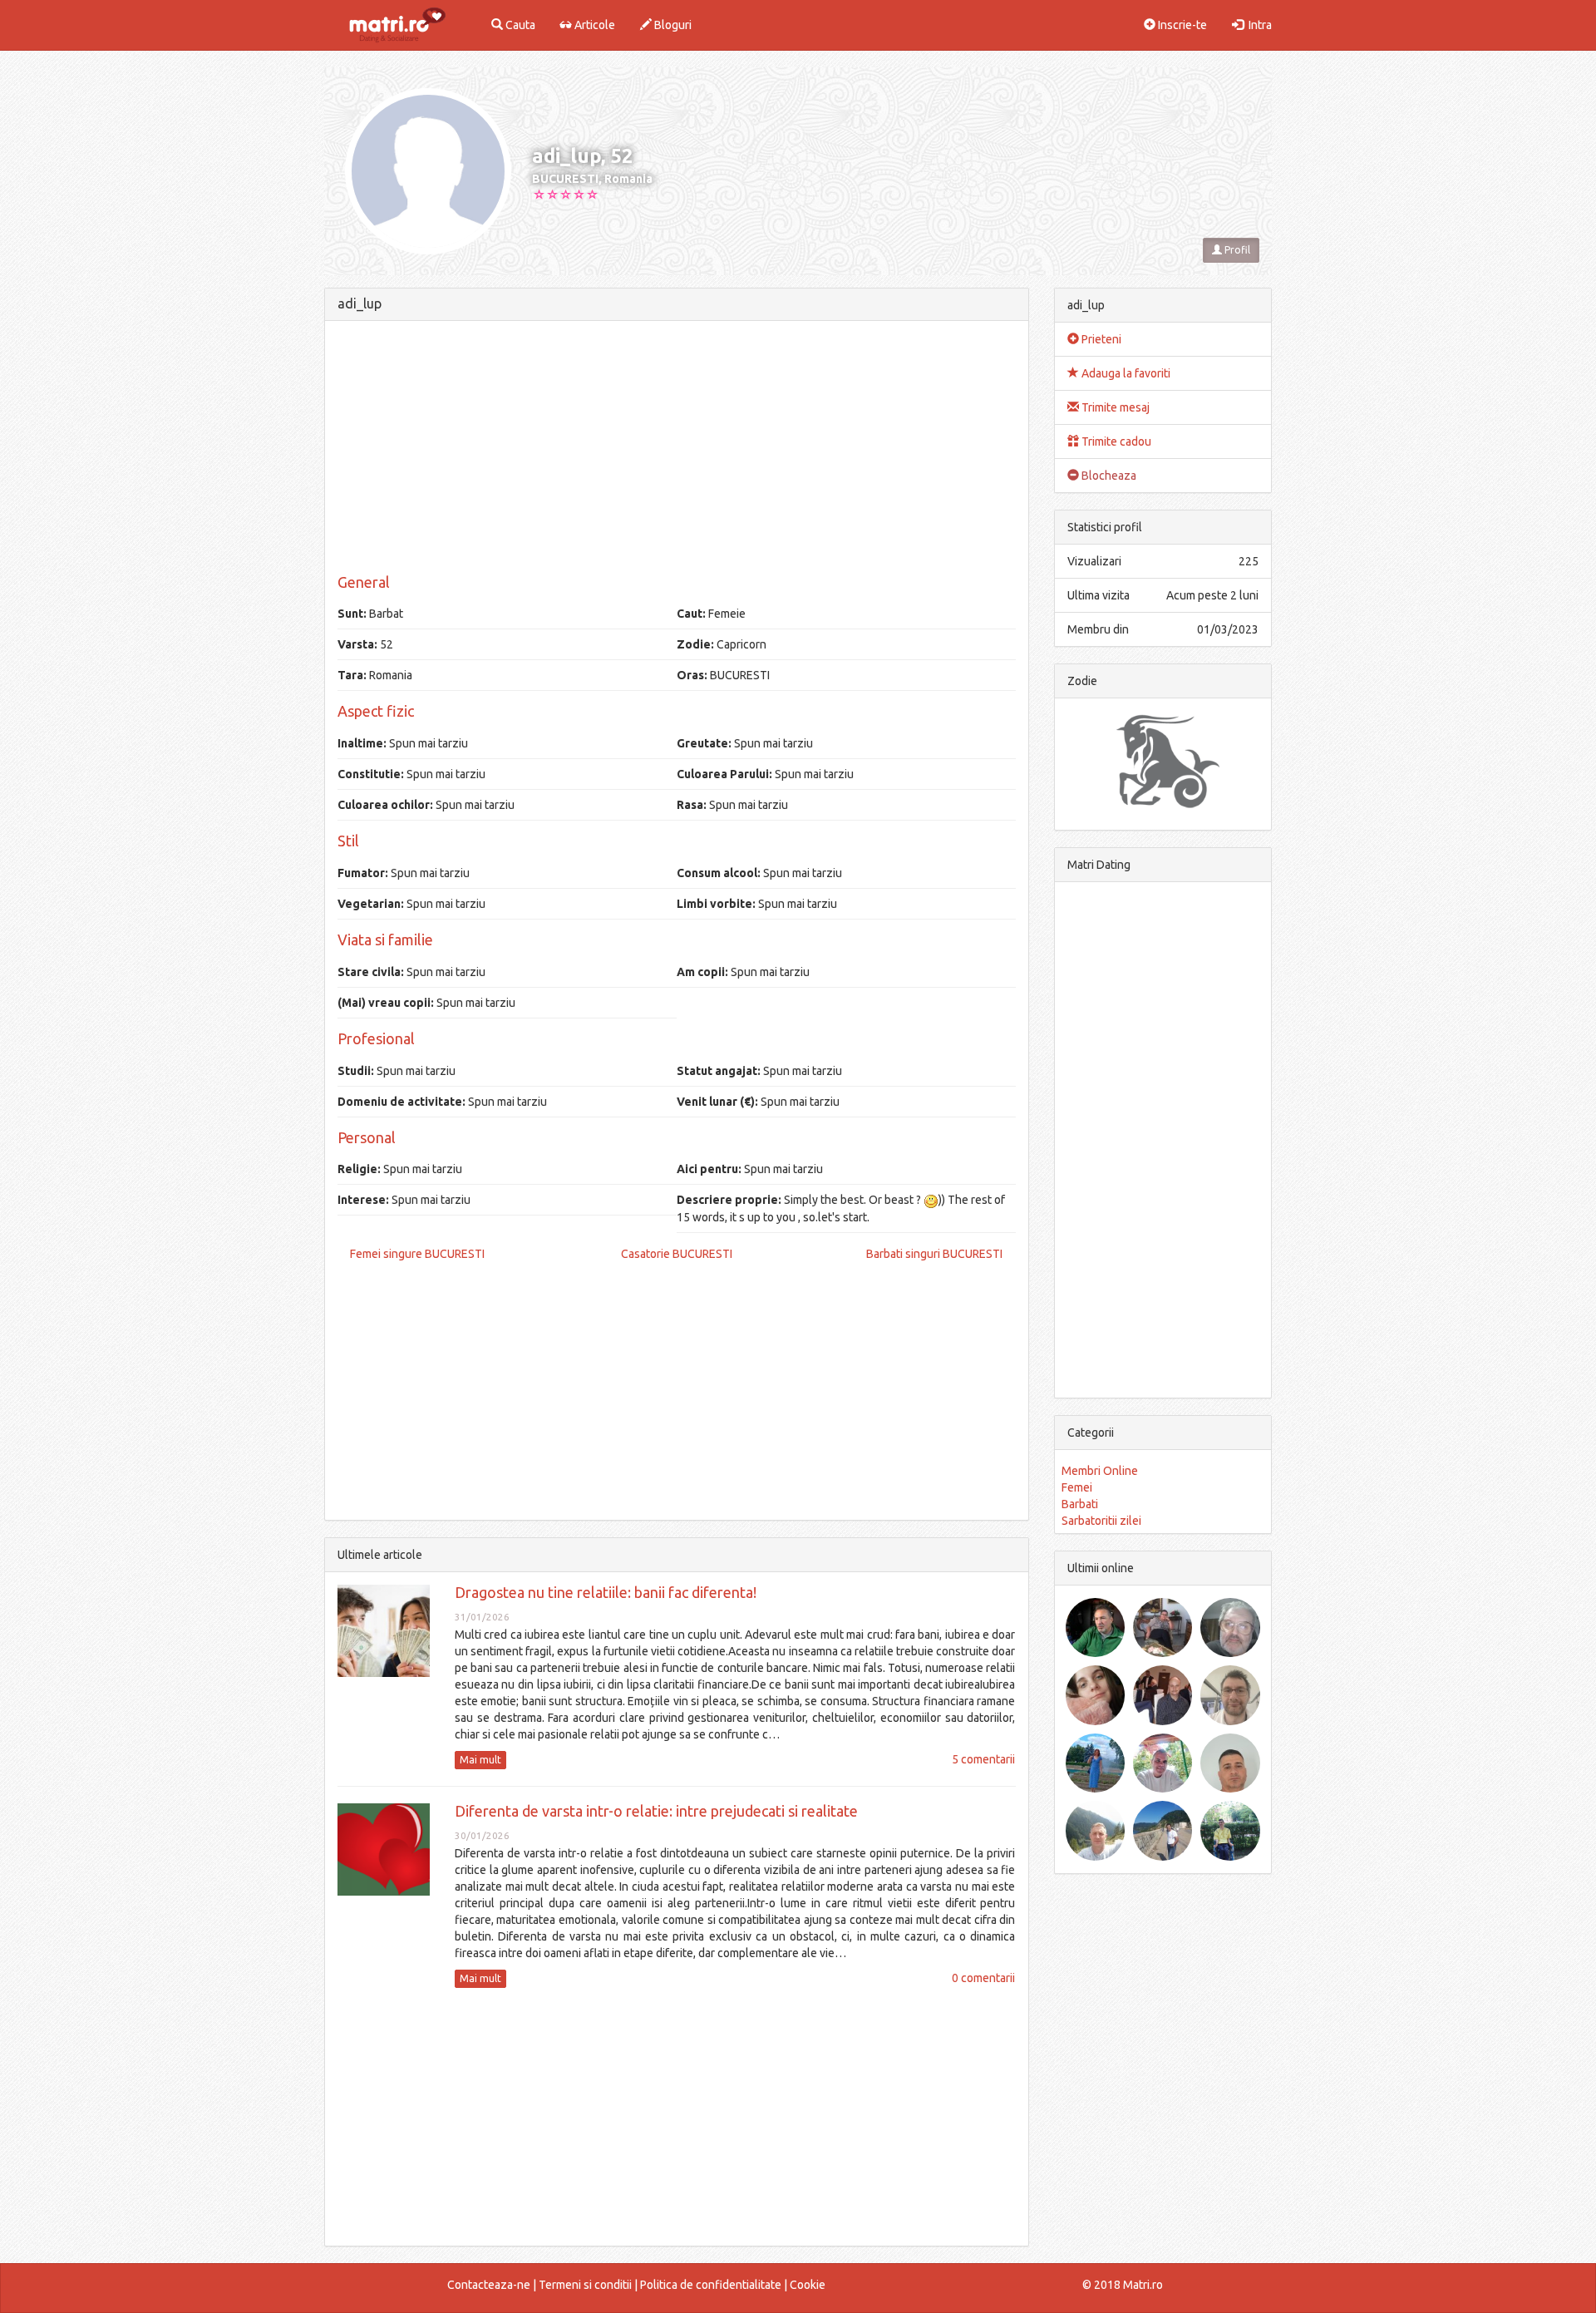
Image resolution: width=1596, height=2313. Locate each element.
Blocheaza (1108, 476)
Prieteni (1100, 339)
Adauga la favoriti (1125, 373)
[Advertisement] (677, 450)
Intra (1258, 25)
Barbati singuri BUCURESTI (934, 1254)
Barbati (1080, 1504)
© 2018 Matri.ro (1123, 2285)
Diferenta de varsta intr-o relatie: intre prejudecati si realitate (656, 1811)
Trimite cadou (1115, 441)
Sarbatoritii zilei (1101, 1521)
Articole (594, 25)
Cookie (808, 2285)
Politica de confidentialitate (711, 2285)
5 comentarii (983, 1759)
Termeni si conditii (585, 2285)
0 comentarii (983, 1978)
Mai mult (480, 1760)
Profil (1236, 250)
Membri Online (1100, 1471)
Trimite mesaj (1114, 407)
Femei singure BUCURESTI (417, 1254)
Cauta (519, 25)
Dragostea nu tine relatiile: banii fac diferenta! (606, 1592)
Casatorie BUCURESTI (677, 1254)
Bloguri (672, 25)
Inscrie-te (1181, 25)
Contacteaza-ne (489, 2285)
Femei (1077, 1487)
